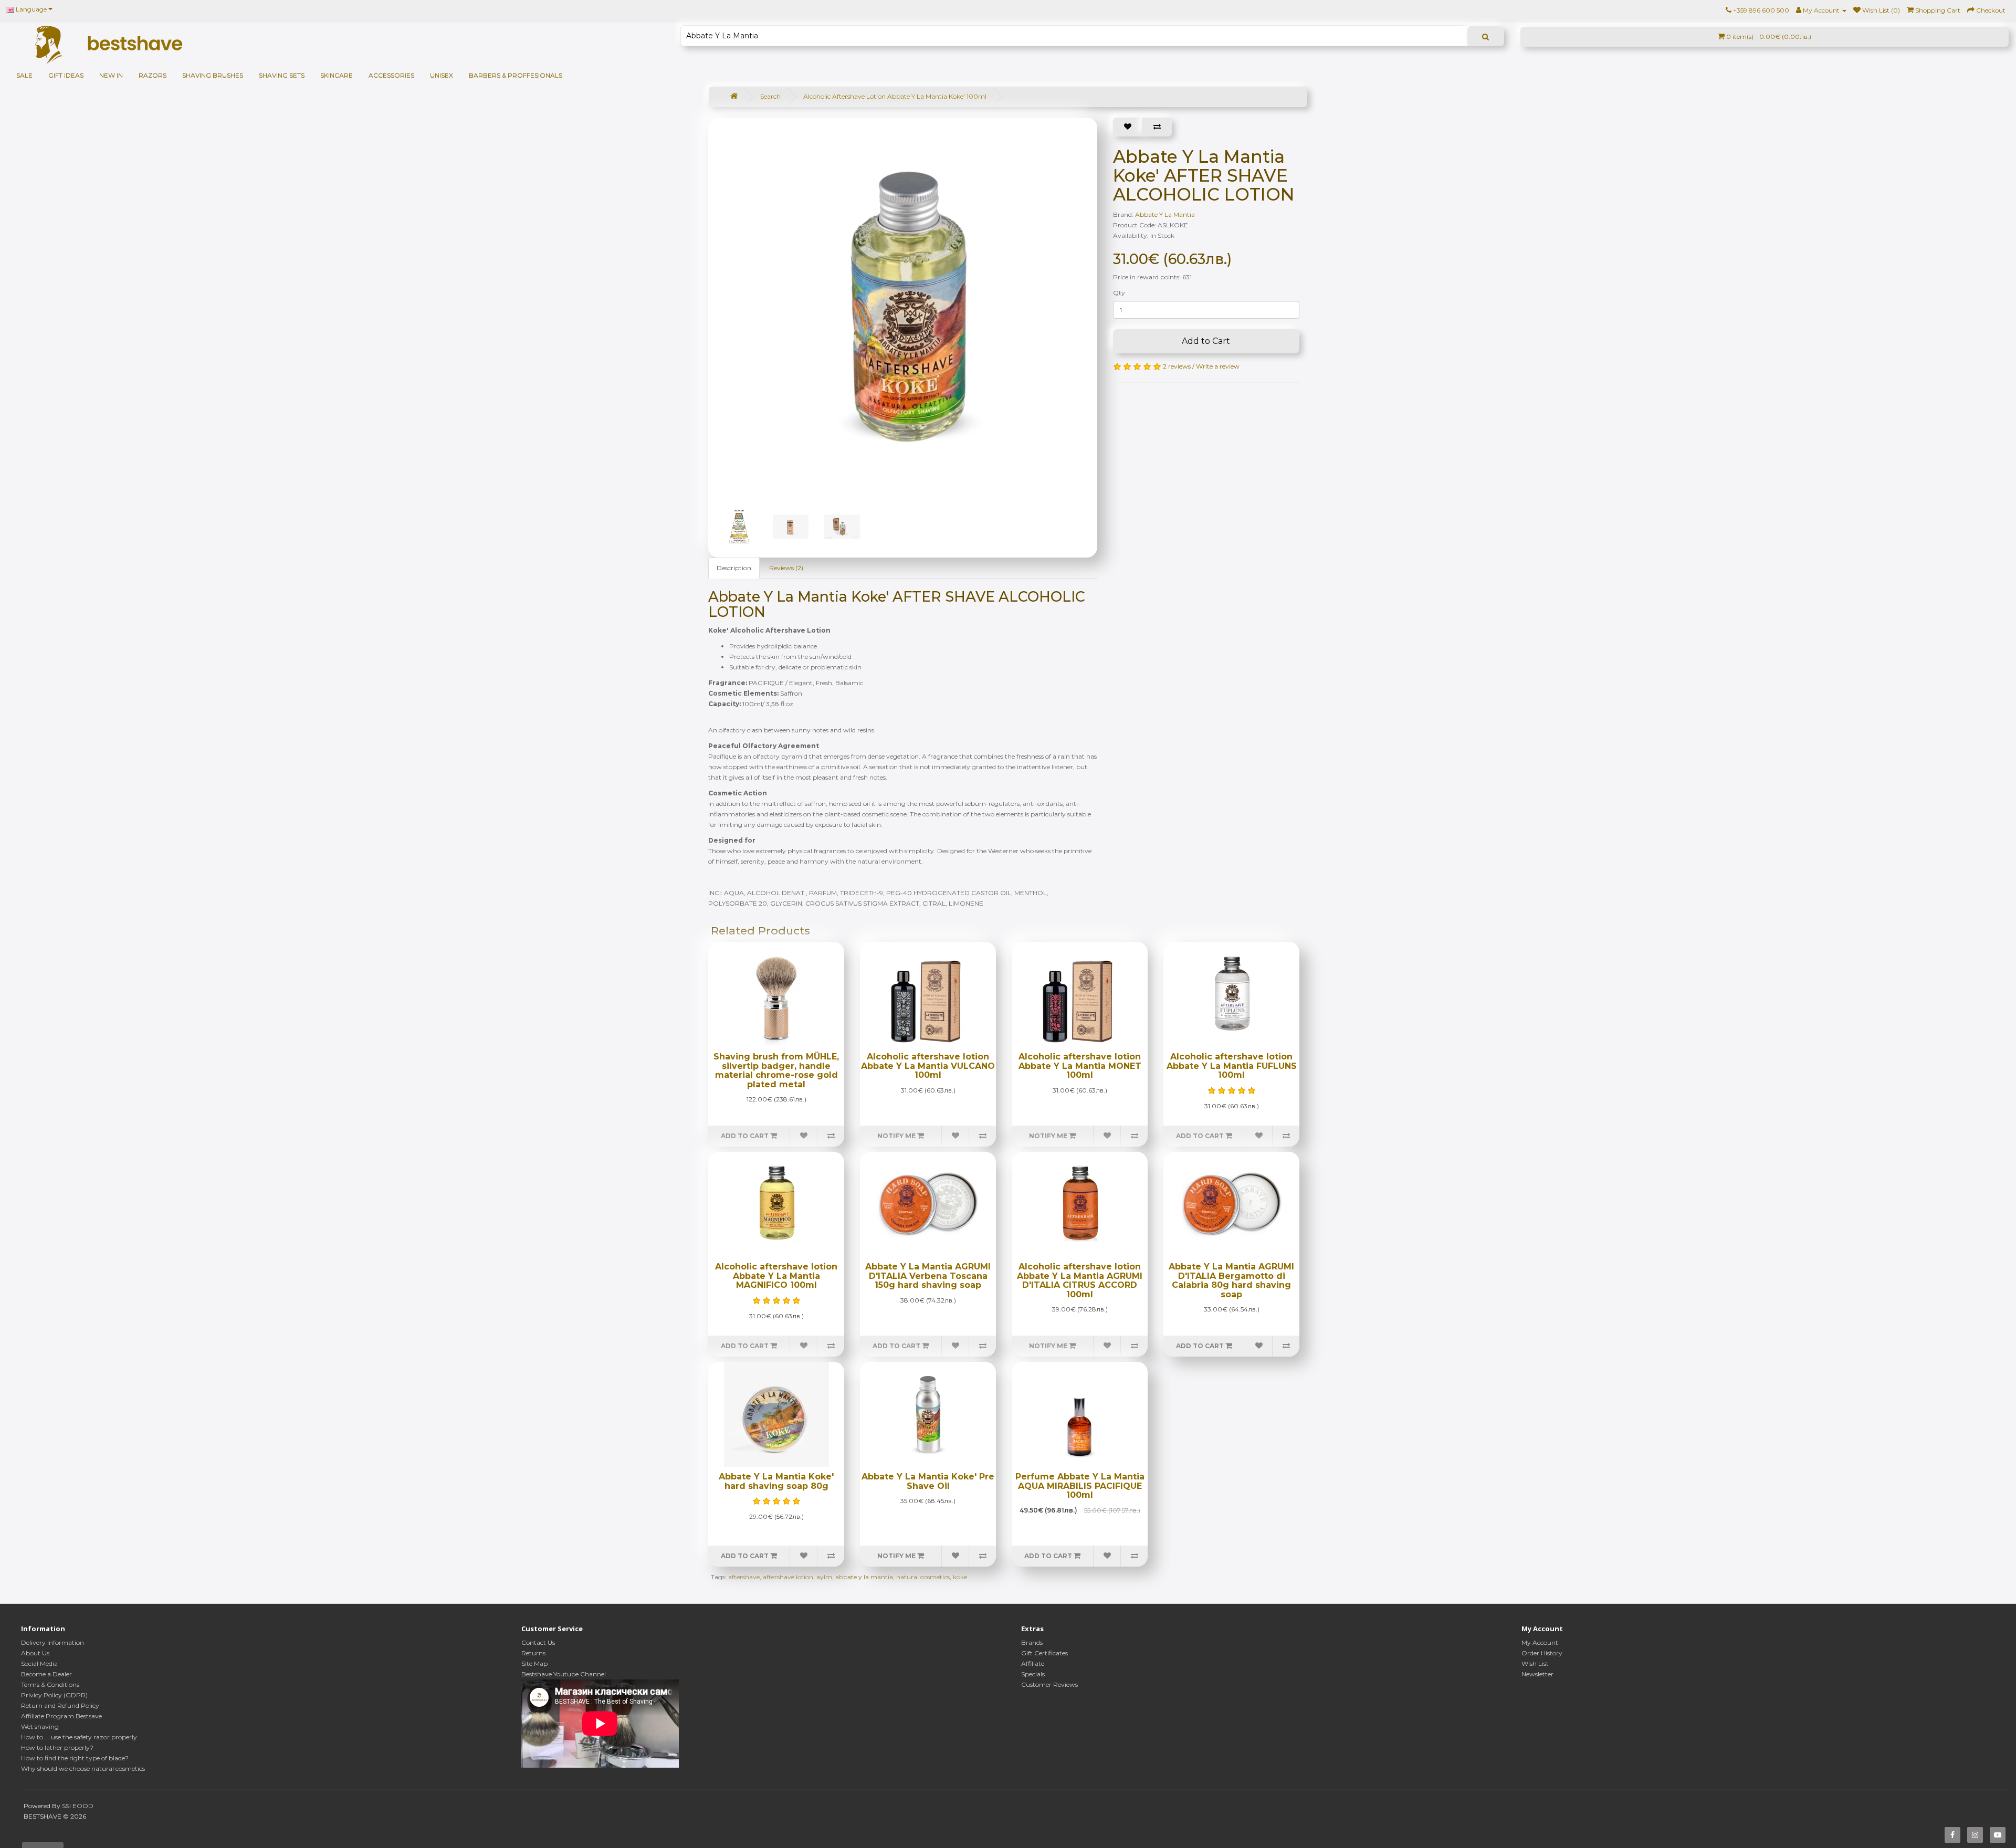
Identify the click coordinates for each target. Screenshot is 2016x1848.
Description (734, 568)
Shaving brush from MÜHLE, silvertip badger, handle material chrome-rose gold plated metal (776, 1070)
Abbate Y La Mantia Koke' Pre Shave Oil (928, 1481)
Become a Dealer (46, 1674)
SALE (24, 75)
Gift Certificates (1044, 1653)
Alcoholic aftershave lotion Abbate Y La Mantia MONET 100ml (1080, 1066)
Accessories (391, 75)
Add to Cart (1206, 341)
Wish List (1535, 1663)
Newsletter (1537, 1674)
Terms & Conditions (50, 1684)
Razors (153, 75)
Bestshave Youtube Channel (564, 1674)
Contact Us (538, 1642)
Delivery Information (52, 1642)
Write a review (1218, 366)
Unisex (442, 75)
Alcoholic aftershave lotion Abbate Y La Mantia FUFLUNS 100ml (1232, 1066)
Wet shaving (40, 1726)
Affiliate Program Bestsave (61, 1716)
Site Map (534, 1663)
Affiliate (1033, 1663)
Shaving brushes (213, 75)
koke (960, 1577)
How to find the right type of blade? (75, 1758)
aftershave (744, 1577)
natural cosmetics (923, 1577)
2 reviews (1177, 366)
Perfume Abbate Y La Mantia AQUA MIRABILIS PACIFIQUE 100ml (1080, 1486)
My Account (1540, 1642)
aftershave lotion (788, 1577)
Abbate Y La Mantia (1165, 214)
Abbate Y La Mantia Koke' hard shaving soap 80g (776, 1481)
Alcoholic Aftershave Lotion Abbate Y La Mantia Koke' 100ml (895, 96)
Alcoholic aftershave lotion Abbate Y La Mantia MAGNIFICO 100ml (776, 1276)
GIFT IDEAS (66, 75)
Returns (533, 1653)
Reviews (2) (786, 568)
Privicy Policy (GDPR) (54, 1695)
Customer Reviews (1049, 1684)
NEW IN (111, 75)
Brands (1032, 1642)
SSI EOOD (78, 1806)
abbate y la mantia (864, 1577)
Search (770, 96)
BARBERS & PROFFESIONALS (516, 75)
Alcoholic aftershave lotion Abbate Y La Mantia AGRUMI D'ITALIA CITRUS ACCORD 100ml (1080, 1280)
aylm (824, 1577)
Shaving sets (282, 75)
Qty (1119, 293)
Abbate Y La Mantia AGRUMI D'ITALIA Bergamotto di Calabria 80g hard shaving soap (1231, 1280)
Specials (1033, 1674)
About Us (35, 1653)
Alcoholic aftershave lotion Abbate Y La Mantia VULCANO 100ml (928, 1066)
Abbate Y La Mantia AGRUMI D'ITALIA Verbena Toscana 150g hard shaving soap (928, 1276)
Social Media (39, 1663)
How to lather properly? (57, 1747)
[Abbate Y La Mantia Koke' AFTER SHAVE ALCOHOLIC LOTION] (908, 307)
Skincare (337, 75)
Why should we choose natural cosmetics (83, 1768)
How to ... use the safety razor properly (79, 1737)
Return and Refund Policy (60, 1705)
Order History (1542, 1653)
